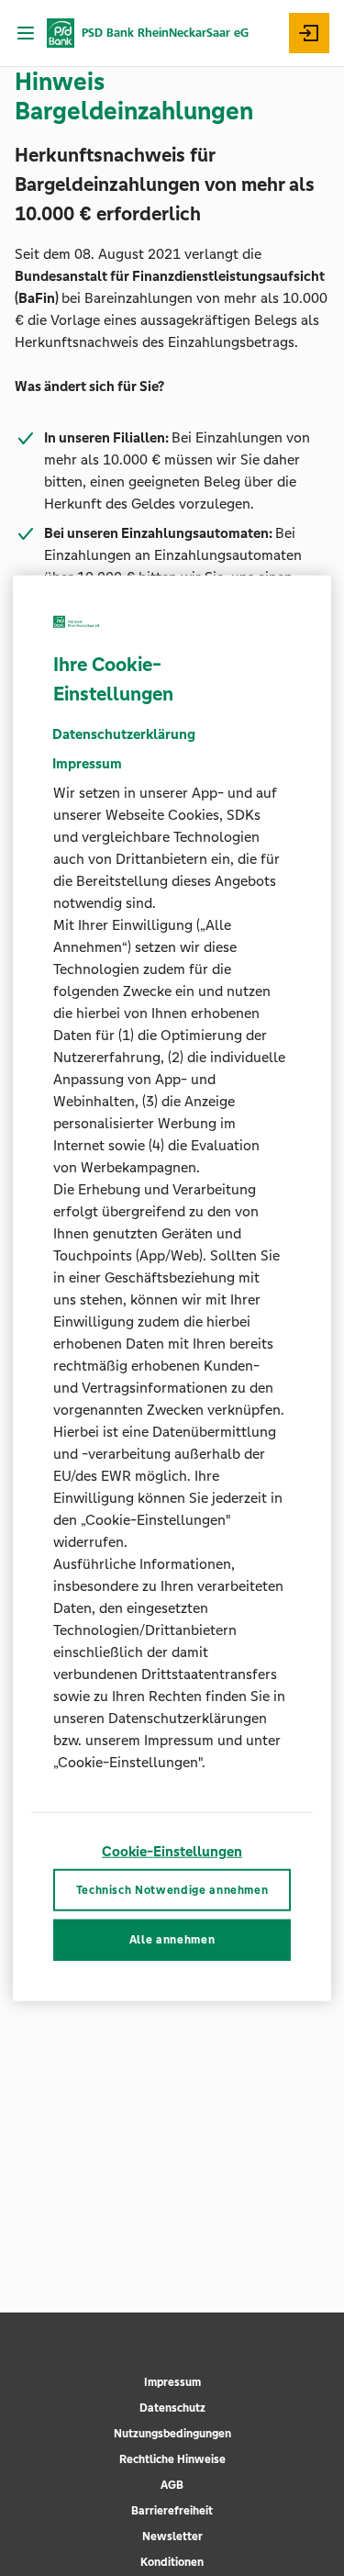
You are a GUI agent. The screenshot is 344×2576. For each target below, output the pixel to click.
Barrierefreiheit (172, 2511)
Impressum (172, 2382)
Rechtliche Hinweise (172, 2459)
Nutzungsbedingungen (172, 2434)
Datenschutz (172, 2408)
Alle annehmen (172, 1940)
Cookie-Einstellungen (172, 1851)
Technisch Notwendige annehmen (172, 1889)
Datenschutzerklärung (124, 734)
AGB (172, 2485)
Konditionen (172, 2562)
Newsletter (172, 2537)
